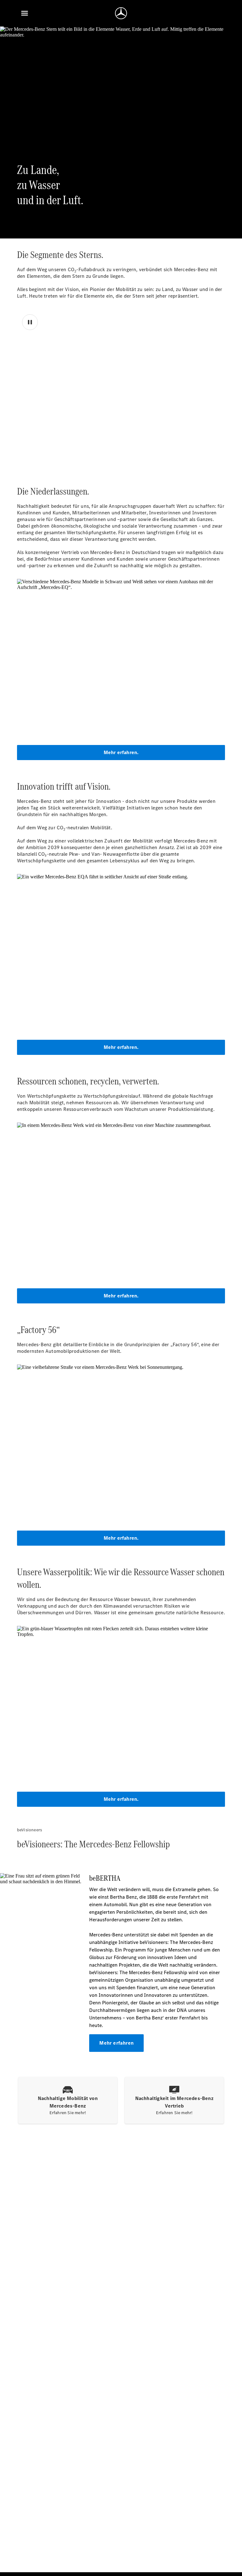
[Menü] (25, 13)
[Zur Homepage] (121, 13)
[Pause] (30, 322)
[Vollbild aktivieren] (211, 445)
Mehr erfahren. (121, 752)
